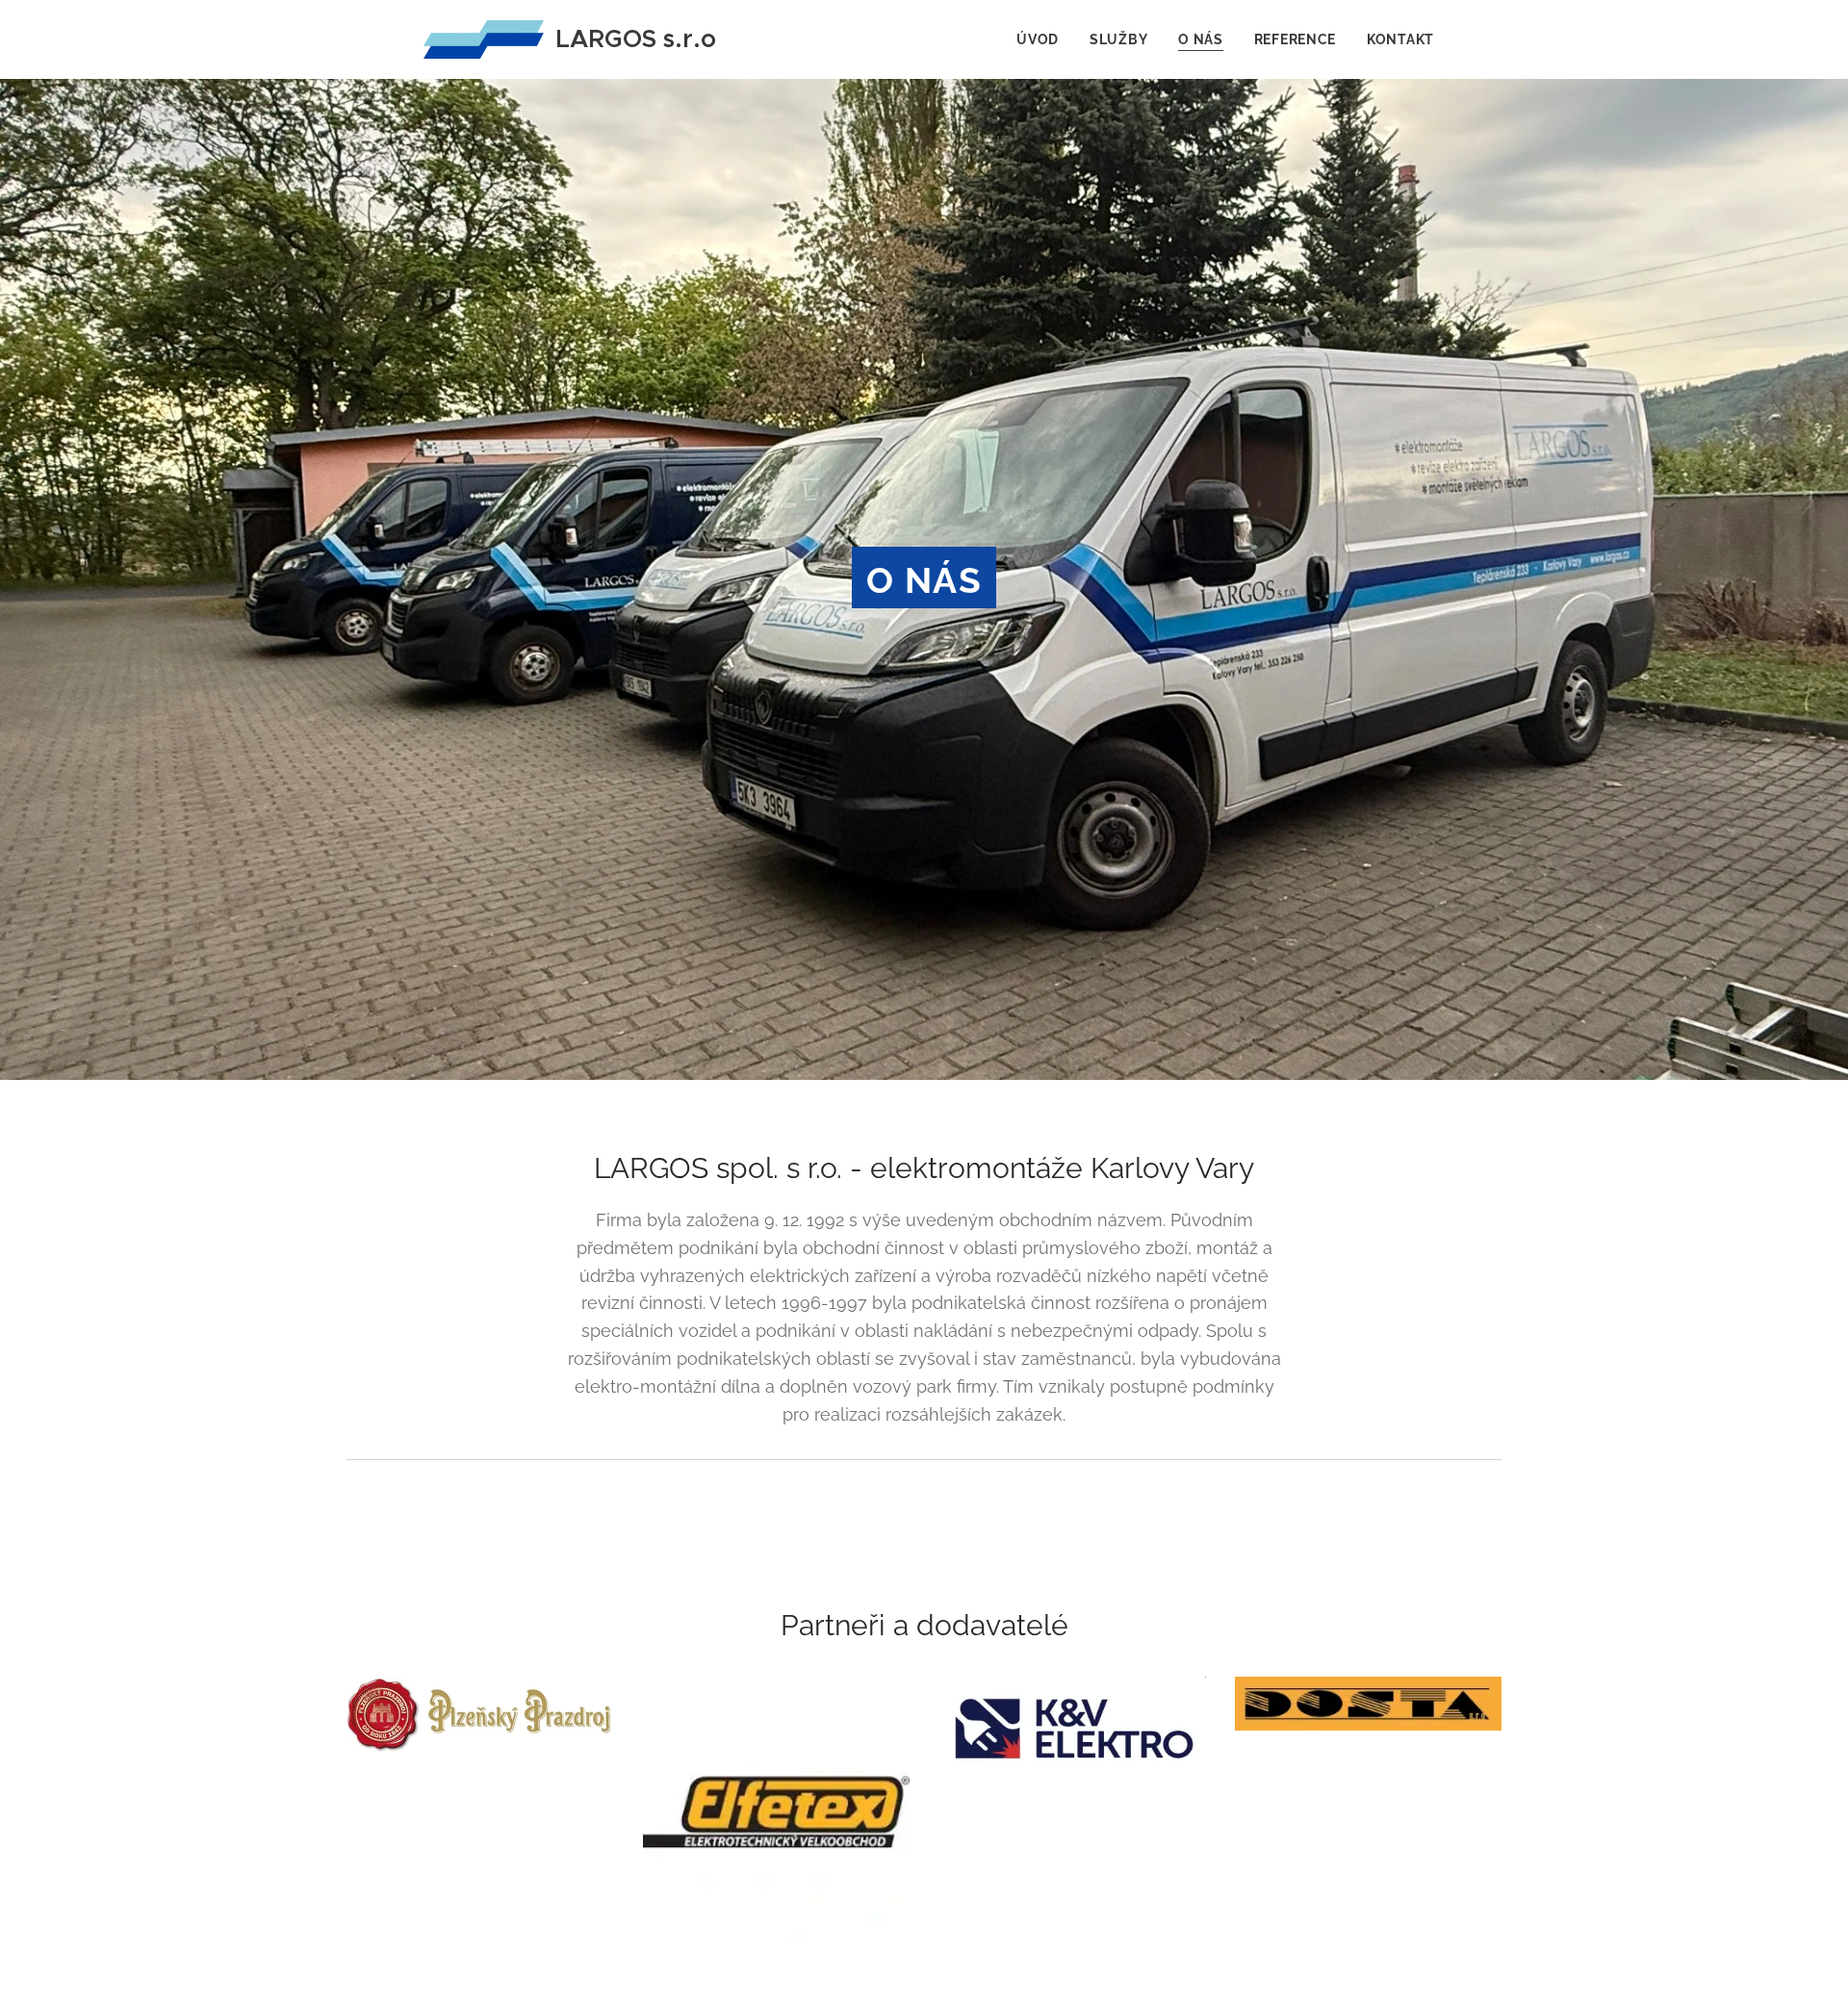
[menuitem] (1043, 39)
